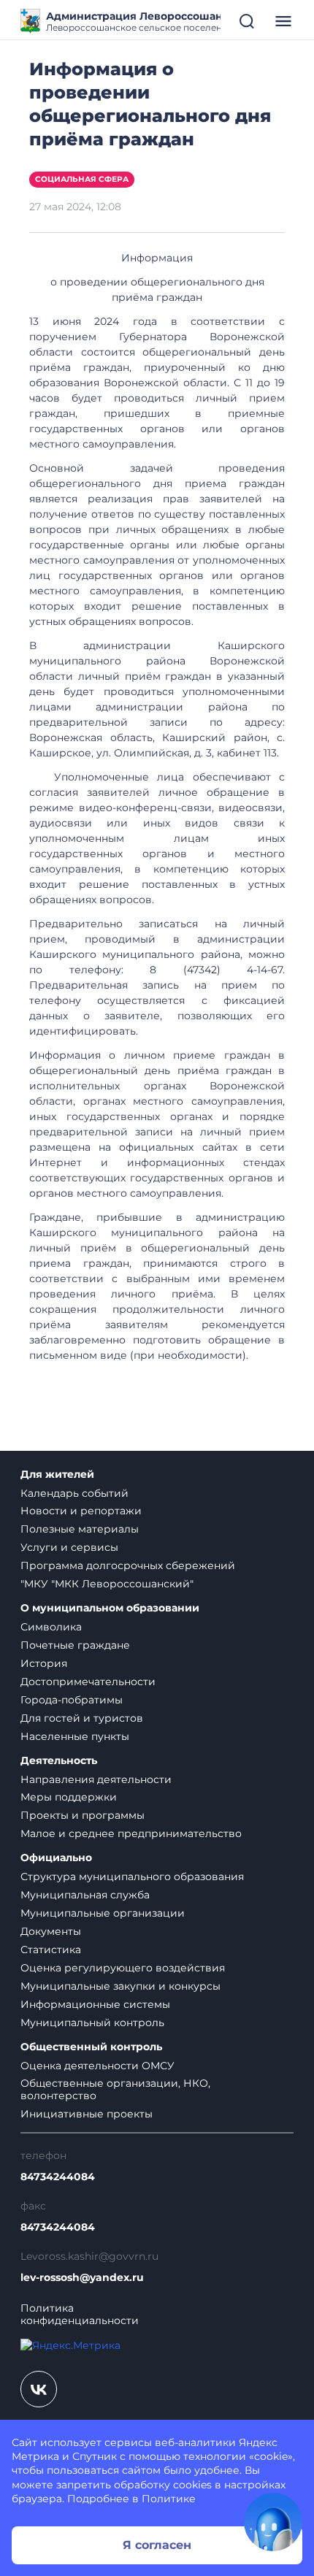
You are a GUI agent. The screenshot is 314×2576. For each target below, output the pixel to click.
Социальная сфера (82, 179)
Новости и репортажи (81, 1511)
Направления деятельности (96, 1779)
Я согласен (157, 2545)
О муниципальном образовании (110, 1608)
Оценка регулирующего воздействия (123, 1968)
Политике (169, 2499)
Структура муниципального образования (132, 1877)
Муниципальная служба (85, 1895)
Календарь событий (74, 1493)
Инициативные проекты (87, 2114)
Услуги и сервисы (69, 1547)
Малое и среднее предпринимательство (131, 1833)
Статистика (51, 1950)
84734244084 (58, 2177)
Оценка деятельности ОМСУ (97, 2066)
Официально (56, 1858)
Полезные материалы (80, 1529)
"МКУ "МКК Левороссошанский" (107, 1584)
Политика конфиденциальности (80, 2315)
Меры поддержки (69, 1797)
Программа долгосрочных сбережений (128, 1565)
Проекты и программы (83, 1815)
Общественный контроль (91, 2047)
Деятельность (59, 1761)
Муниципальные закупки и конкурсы (120, 1986)
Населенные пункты (75, 1736)
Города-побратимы (72, 1700)
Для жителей (57, 1475)
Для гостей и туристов (82, 1718)
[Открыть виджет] (273, 2522)
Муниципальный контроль (92, 2023)
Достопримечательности (88, 1682)
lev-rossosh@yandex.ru (82, 2278)
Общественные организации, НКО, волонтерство (115, 2089)
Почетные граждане (75, 1645)
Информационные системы (95, 2004)
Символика (51, 1627)
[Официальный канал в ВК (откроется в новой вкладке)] (39, 2389)
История (44, 1663)
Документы (51, 1931)
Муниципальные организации (103, 1913)
